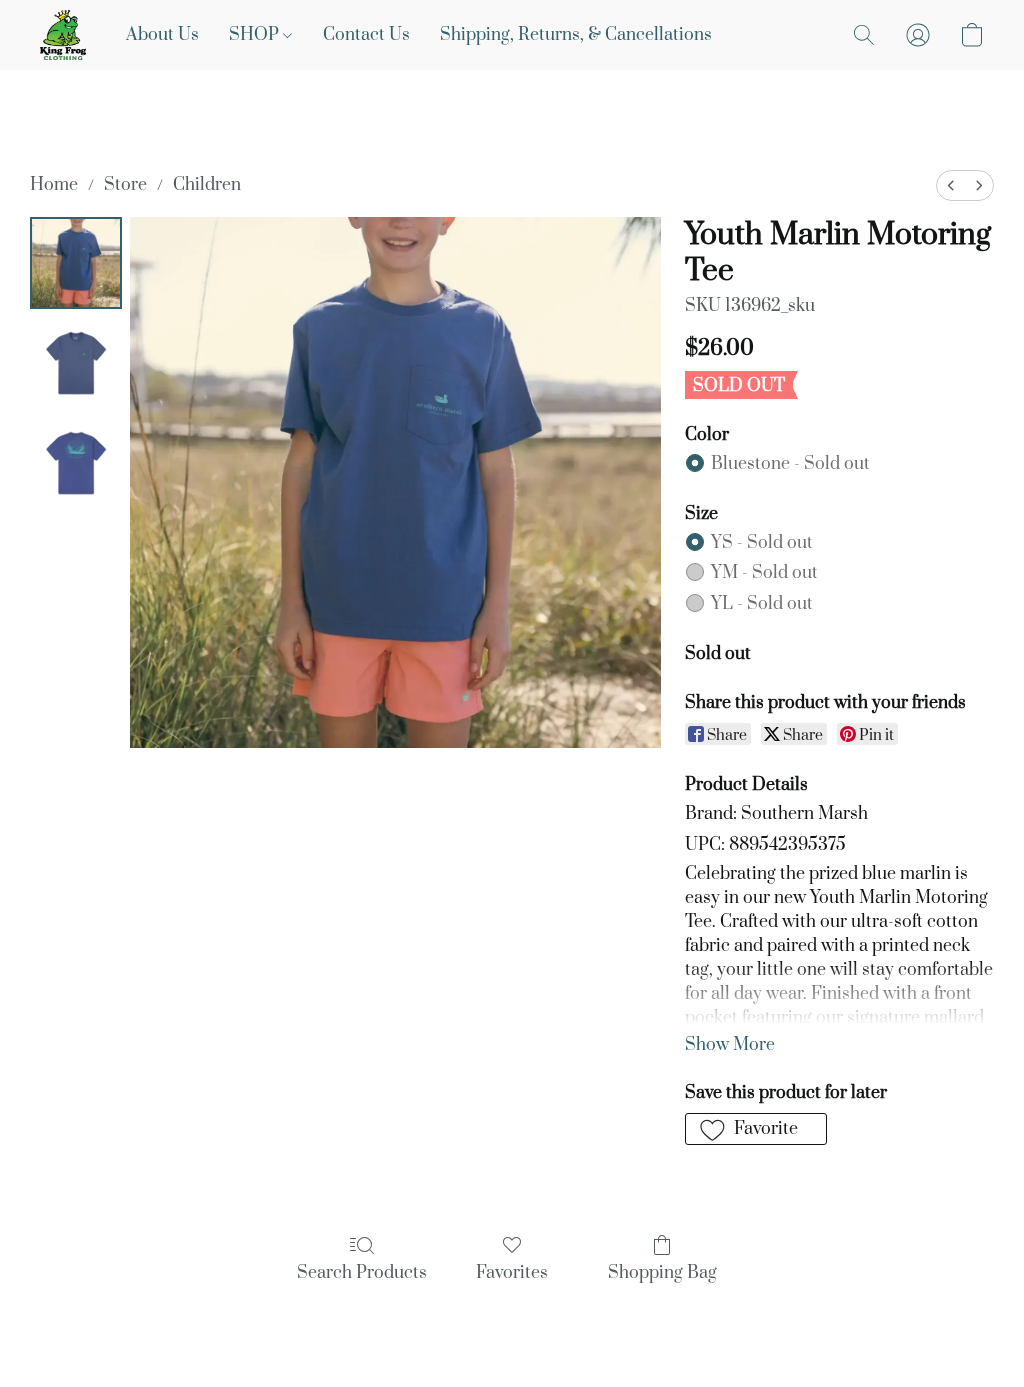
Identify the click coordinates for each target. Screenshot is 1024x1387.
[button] (63, 35)
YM (764, 573)
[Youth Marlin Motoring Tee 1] (76, 363)
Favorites (512, 1273)
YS (762, 543)
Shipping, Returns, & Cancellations (576, 35)
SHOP (256, 35)
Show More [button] (730, 1045)
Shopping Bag (662, 1273)
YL (762, 604)
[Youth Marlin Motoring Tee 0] (76, 263)
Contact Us (366, 35)
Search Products (362, 1273)
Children (207, 185)
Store (125, 185)
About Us (162, 35)
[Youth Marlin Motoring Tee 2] (76, 463)
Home (54, 185)
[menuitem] (951, 185)
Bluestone (790, 464)
